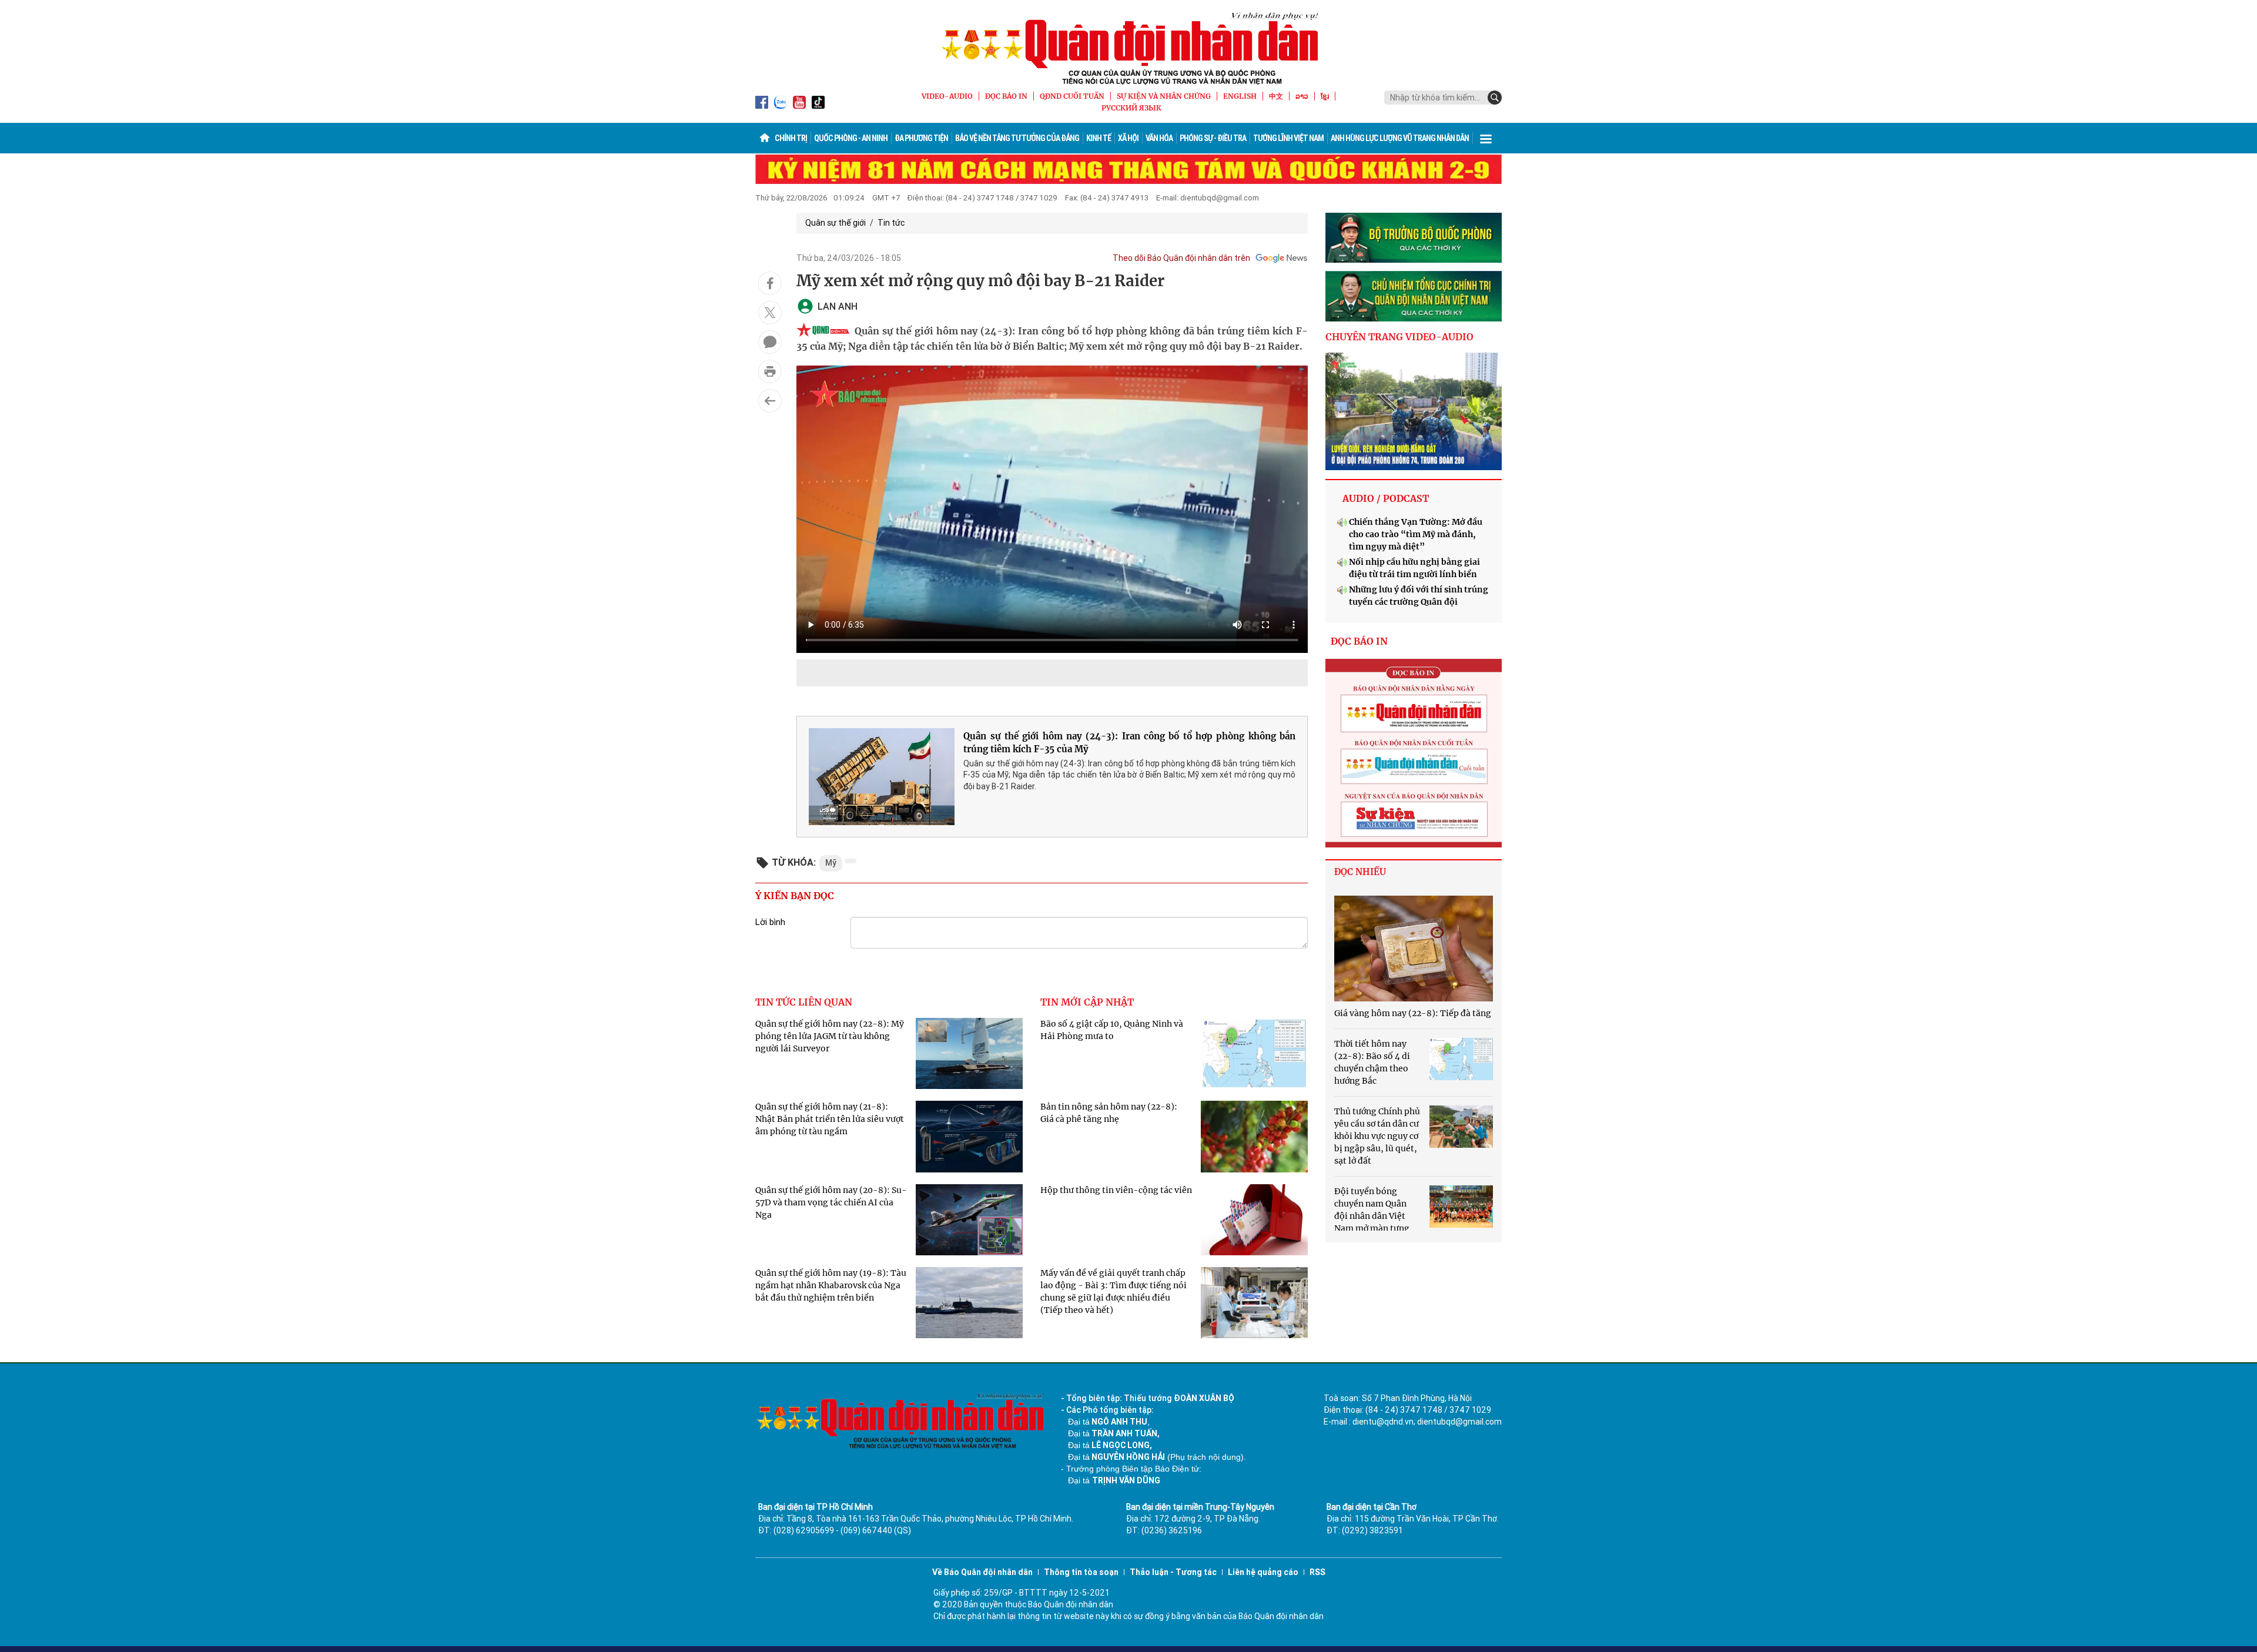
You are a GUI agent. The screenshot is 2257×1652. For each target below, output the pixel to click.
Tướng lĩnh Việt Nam (1288, 138)
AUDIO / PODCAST (1386, 498)
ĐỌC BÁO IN (1006, 96)
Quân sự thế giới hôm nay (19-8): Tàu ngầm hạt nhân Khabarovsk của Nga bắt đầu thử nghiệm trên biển (831, 1285)
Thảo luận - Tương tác (1173, 1572)
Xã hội (1128, 138)
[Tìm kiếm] (1495, 98)
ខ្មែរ (1325, 96)
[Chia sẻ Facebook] (770, 283)
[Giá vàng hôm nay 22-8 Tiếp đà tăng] (1414, 949)
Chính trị (791, 138)
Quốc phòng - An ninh (851, 138)
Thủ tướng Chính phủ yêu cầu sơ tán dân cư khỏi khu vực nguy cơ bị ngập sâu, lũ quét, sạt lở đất (1377, 1136)
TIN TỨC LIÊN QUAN (804, 1002)
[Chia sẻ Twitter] (770, 313)
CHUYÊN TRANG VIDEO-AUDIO (1399, 337)
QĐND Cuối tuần (1072, 96)
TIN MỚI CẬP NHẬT (1087, 1002)
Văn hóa (1159, 138)
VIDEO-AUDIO (947, 96)
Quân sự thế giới (836, 223)
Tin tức (891, 223)
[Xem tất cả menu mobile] (1486, 138)
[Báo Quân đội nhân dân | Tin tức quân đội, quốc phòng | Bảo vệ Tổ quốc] (1128, 48)
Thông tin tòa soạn (1081, 1572)
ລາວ (1302, 96)
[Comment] (770, 342)
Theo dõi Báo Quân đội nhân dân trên (1181, 258)
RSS (1317, 1572)
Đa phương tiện (921, 138)
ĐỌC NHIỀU (1360, 872)
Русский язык (1131, 108)
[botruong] (1414, 238)
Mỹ (831, 863)
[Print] (770, 371)
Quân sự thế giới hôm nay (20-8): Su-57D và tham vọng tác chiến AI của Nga (831, 1202)
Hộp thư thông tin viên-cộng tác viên (1116, 1190)
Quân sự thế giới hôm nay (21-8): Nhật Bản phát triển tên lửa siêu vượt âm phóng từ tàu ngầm (830, 1119)
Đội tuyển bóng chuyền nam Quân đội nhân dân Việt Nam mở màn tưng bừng (1372, 1216)
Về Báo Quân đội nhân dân (982, 1572)
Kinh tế (1099, 138)
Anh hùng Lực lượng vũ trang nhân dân (1400, 138)
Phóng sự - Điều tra (1213, 138)
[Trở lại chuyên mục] (770, 401)
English (1240, 96)
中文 (1276, 96)
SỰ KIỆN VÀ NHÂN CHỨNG (1164, 96)
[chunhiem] (1414, 296)
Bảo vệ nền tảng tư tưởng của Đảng (1017, 138)
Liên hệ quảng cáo (1263, 1572)
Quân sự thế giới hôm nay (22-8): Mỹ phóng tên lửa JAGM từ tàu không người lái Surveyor (830, 1036)
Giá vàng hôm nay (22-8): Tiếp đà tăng (1413, 1013)
